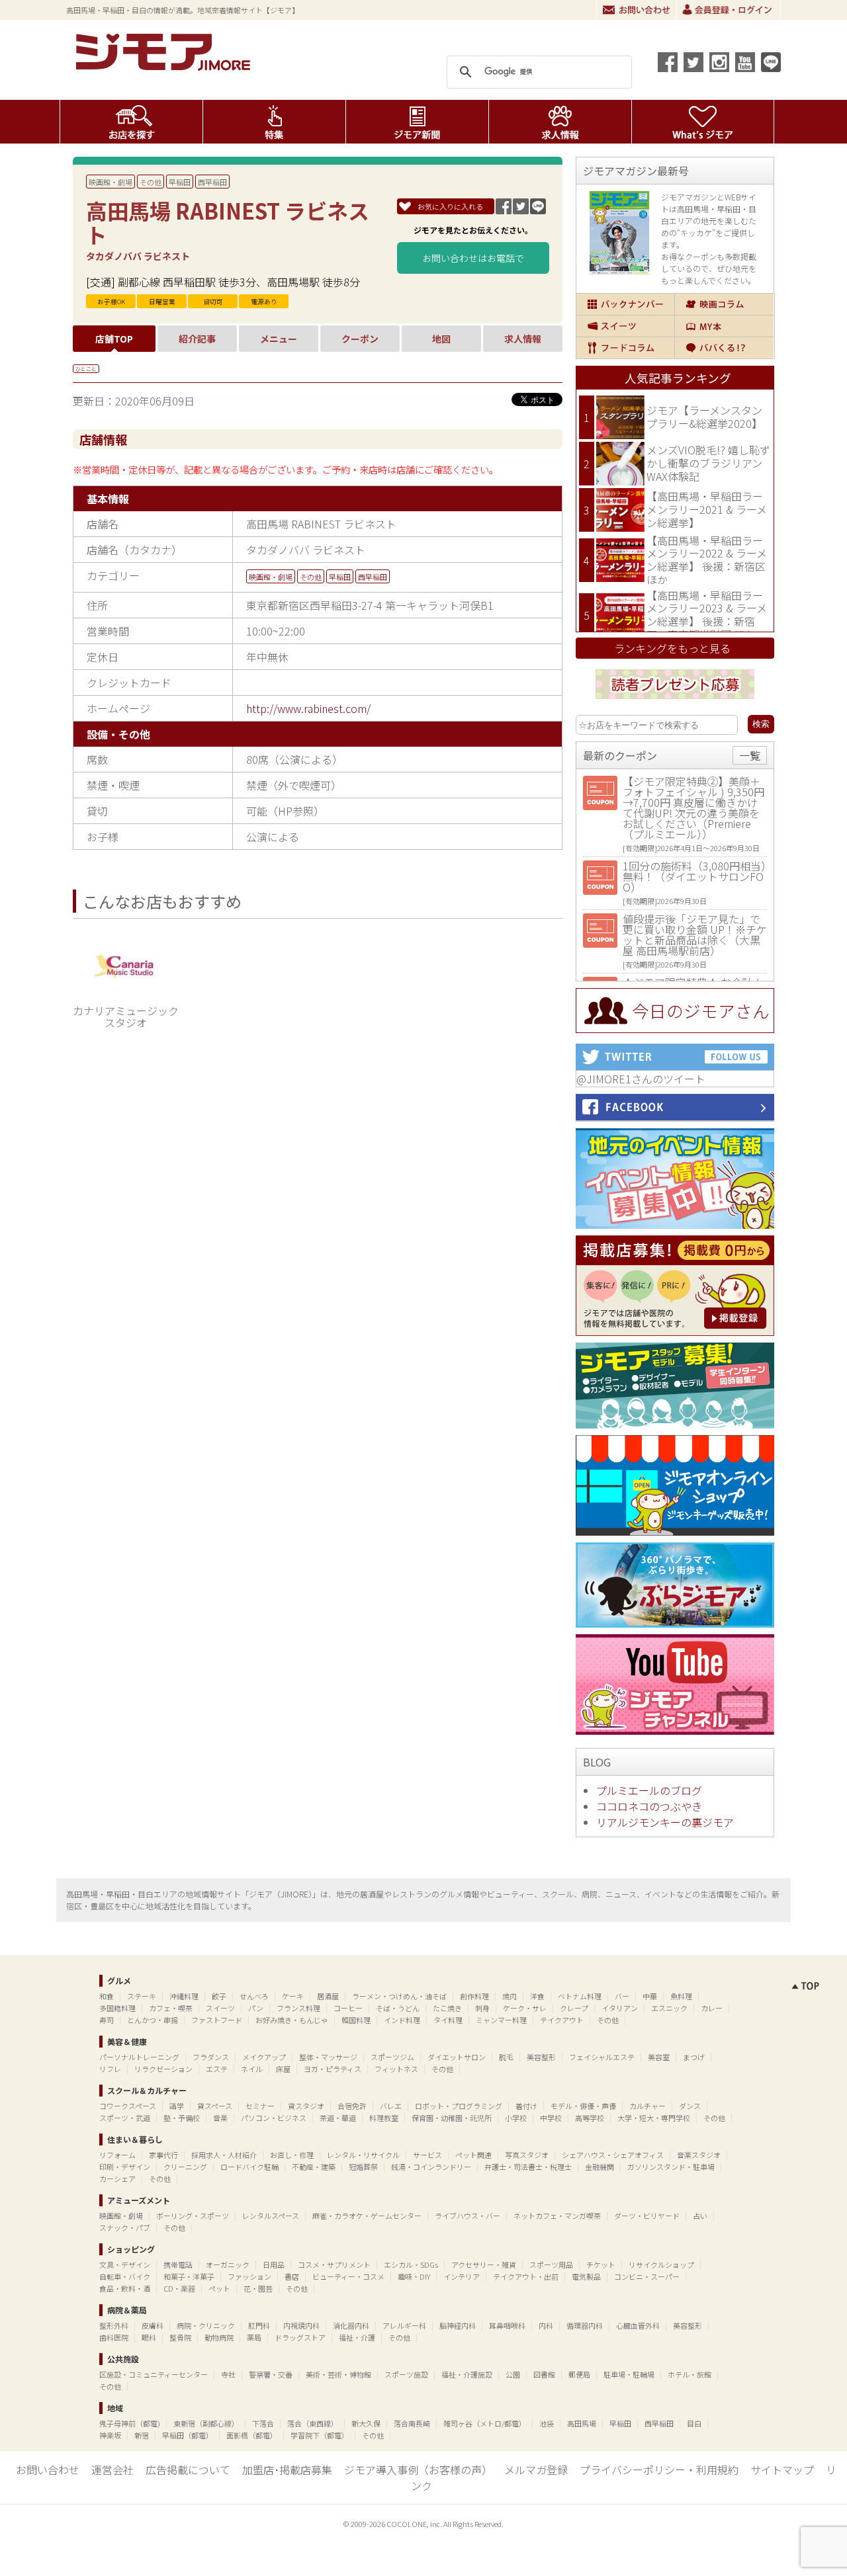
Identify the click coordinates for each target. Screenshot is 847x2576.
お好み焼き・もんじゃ (292, 2020)
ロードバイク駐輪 (249, 2167)
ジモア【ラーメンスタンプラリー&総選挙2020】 (704, 417)
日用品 (274, 2264)
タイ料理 (448, 2020)
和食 (107, 1996)
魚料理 (681, 1996)
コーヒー (348, 2008)
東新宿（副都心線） (206, 2423)
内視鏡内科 (301, 2325)
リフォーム (117, 2155)
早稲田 (180, 182)
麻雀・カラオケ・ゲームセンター (367, 2216)
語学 (177, 2106)
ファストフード (217, 2020)
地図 (441, 339)
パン (256, 2008)
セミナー (260, 2106)
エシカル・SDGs (411, 2264)
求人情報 (560, 122)
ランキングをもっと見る (672, 648)
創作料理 (474, 1996)
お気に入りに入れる (450, 206)
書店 (292, 2276)
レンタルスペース (271, 2216)
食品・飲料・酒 (125, 2288)
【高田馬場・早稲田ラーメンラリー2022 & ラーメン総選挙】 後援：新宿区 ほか (707, 560)
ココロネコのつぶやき (649, 1806)
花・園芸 (258, 2288)
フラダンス (211, 2057)
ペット (219, 2288)
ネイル (252, 2069)
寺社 (228, 2374)
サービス (427, 2155)
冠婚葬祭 (363, 2167)
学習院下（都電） (320, 2435)
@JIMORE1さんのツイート (641, 1079)
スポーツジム (392, 2057)
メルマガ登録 (536, 2470)
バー (622, 1996)
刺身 (482, 2008)
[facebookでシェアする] (668, 62)
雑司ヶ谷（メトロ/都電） (485, 2423)
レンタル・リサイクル (363, 2155)
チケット (601, 2264)
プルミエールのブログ (649, 1790)
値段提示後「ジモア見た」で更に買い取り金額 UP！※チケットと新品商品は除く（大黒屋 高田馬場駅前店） (695, 935)
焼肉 (510, 1996)
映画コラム (724, 304)
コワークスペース (128, 2106)
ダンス (690, 2106)
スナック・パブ (125, 2227)
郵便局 (579, 2374)
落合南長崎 (412, 2423)
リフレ (110, 2069)
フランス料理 (298, 2008)
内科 (546, 2325)
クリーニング (185, 2167)
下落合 (263, 2423)
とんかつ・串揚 (153, 2020)
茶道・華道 (338, 2118)
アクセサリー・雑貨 (484, 2264)
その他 (151, 182)
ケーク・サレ (525, 2008)
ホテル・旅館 (690, 2374)
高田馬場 (582, 2423)
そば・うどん (398, 2008)
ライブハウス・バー (468, 2216)
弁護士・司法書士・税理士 (528, 2167)
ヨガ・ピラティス (333, 2069)
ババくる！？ (724, 348)
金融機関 (600, 2167)
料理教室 (384, 2118)
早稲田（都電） (188, 2435)
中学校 (551, 2118)
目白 (694, 2423)
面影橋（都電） (252, 2435)
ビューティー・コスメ (348, 2276)
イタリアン (620, 2008)
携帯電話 (178, 2264)
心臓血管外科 (638, 2325)
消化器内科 (351, 2325)
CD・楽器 (179, 2288)
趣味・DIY (414, 2276)
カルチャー (647, 2106)
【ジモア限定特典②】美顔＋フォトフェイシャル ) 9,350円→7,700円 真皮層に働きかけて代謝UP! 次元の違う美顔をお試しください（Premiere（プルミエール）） (693, 808)
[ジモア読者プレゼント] (675, 701)
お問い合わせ (637, 10)
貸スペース (215, 2106)
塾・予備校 (182, 2118)
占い (700, 2216)
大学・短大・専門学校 (654, 2118)
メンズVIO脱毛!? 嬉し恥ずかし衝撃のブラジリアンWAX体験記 (708, 463)
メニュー (279, 339)
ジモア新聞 (417, 122)
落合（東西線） (313, 2423)
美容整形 (541, 2057)
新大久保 (366, 2423)
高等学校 (590, 2118)
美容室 (659, 2057)
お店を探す (131, 122)
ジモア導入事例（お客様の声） (418, 2470)
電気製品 (586, 2276)
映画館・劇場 (111, 182)
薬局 (254, 2337)
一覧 (750, 755)
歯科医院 (114, 2337)
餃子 (219, 1996)
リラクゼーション (163, 2069)
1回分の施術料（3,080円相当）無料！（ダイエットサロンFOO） (694, 876)
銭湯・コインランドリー (431, 2167)
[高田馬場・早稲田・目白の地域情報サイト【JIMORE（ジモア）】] (165, 66)
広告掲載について (188, 2470)
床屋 (283, 2069)
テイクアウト (562, 2020)
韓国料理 (356, 2020)
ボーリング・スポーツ (193, 2216)
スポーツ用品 (551, 2264)
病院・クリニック (206, 2325)
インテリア (462, 2276)
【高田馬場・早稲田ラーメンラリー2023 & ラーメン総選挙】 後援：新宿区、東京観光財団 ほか (707, 615)
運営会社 (112, 2470)
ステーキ (142, 1996)
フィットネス (396, 2069)
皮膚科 (153, 2325)
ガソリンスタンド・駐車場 (671, 2167)
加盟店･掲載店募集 (287, 2470)
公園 (513, 2374)
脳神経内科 (458, 2325)
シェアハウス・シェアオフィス (613, 2155)
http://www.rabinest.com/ (308, 708)
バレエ (391, 2106)
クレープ (574, 2008)
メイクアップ (264, 2057)
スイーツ (625, 326)
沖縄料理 (184, 1996)
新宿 (142, 2435)
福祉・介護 (357, 2337)
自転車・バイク (125, 2276)
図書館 (544, 2374)
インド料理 (402, 2020)
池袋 (547, 2423)
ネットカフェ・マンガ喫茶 (557, 2216)
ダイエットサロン (457, 2057)
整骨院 (180, 2337)
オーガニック (228, 2264)
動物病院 (219, 2337)
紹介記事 (197, 339)
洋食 (537, 1996)
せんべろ (254, 1996)
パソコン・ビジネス (274, 2118)
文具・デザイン (125, 2264)
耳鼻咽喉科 (507, 2325)
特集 (274, 122)
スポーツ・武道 (125, 2118)
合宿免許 (352, 2106)
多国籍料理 (117, 2008)
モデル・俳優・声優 (583, 2106)
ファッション (249, 2276)
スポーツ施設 (406, 2374)
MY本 (724, 326)
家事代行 (163, 2155)
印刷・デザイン (125, 2167)
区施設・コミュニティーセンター (154, 2374)
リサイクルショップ (661, 2264)
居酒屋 (328, 1996)
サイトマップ (782, 2470)
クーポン (360, 339)
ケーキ (293, 1996)
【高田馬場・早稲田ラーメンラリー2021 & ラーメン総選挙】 (707, 509)
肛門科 (259, 2325)
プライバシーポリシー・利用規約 (659, 2470)
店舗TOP (114, 339)
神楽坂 (110, 2435)
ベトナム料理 (580, 1996)
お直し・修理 (292, 2155)
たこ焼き (447, 2008)
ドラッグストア (300, 2337)
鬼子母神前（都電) (130, 2423)
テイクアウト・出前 (526, 2276)
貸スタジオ (306, 2106)
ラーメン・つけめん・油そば (399, 1996)
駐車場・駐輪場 (629, 2374)
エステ (217, 2069)
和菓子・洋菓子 (189, 2276)
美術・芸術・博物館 (338, 2374)
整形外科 (114, 2325)
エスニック (669, 2008)
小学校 (516, 2118)
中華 (650, 1996)
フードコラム (625, 348)
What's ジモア (703, 122)
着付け (526, 2106)
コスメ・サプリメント (334, 2264)
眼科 (149, 2337)
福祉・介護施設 (467, 2374)
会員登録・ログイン (729, 10)
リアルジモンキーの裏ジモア (665, 1822)
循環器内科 (585, 2325)
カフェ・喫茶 (171, 2008)
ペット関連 (473, 2155)
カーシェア (117, 2179)
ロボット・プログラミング (459, 2106)
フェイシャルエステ (602, 2057)
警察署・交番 (271, 2374)
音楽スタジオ (699, 2155)
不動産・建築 (314, 2167)
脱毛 (506, 2057)
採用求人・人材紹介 (224, 2155)
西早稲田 (212, 182)
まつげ (694, 2057)
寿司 (107, 2020)
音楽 (220, 2118)
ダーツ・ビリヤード (647, 2216)
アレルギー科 (404, 2325)
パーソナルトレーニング (139, 2057)
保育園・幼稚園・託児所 (452, 2118)
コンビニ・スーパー (647, 2276)
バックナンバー (625, 304)
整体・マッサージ (328, 2057)
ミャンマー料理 (501, 2020)
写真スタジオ (527, 2155)
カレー (712, 2008)
